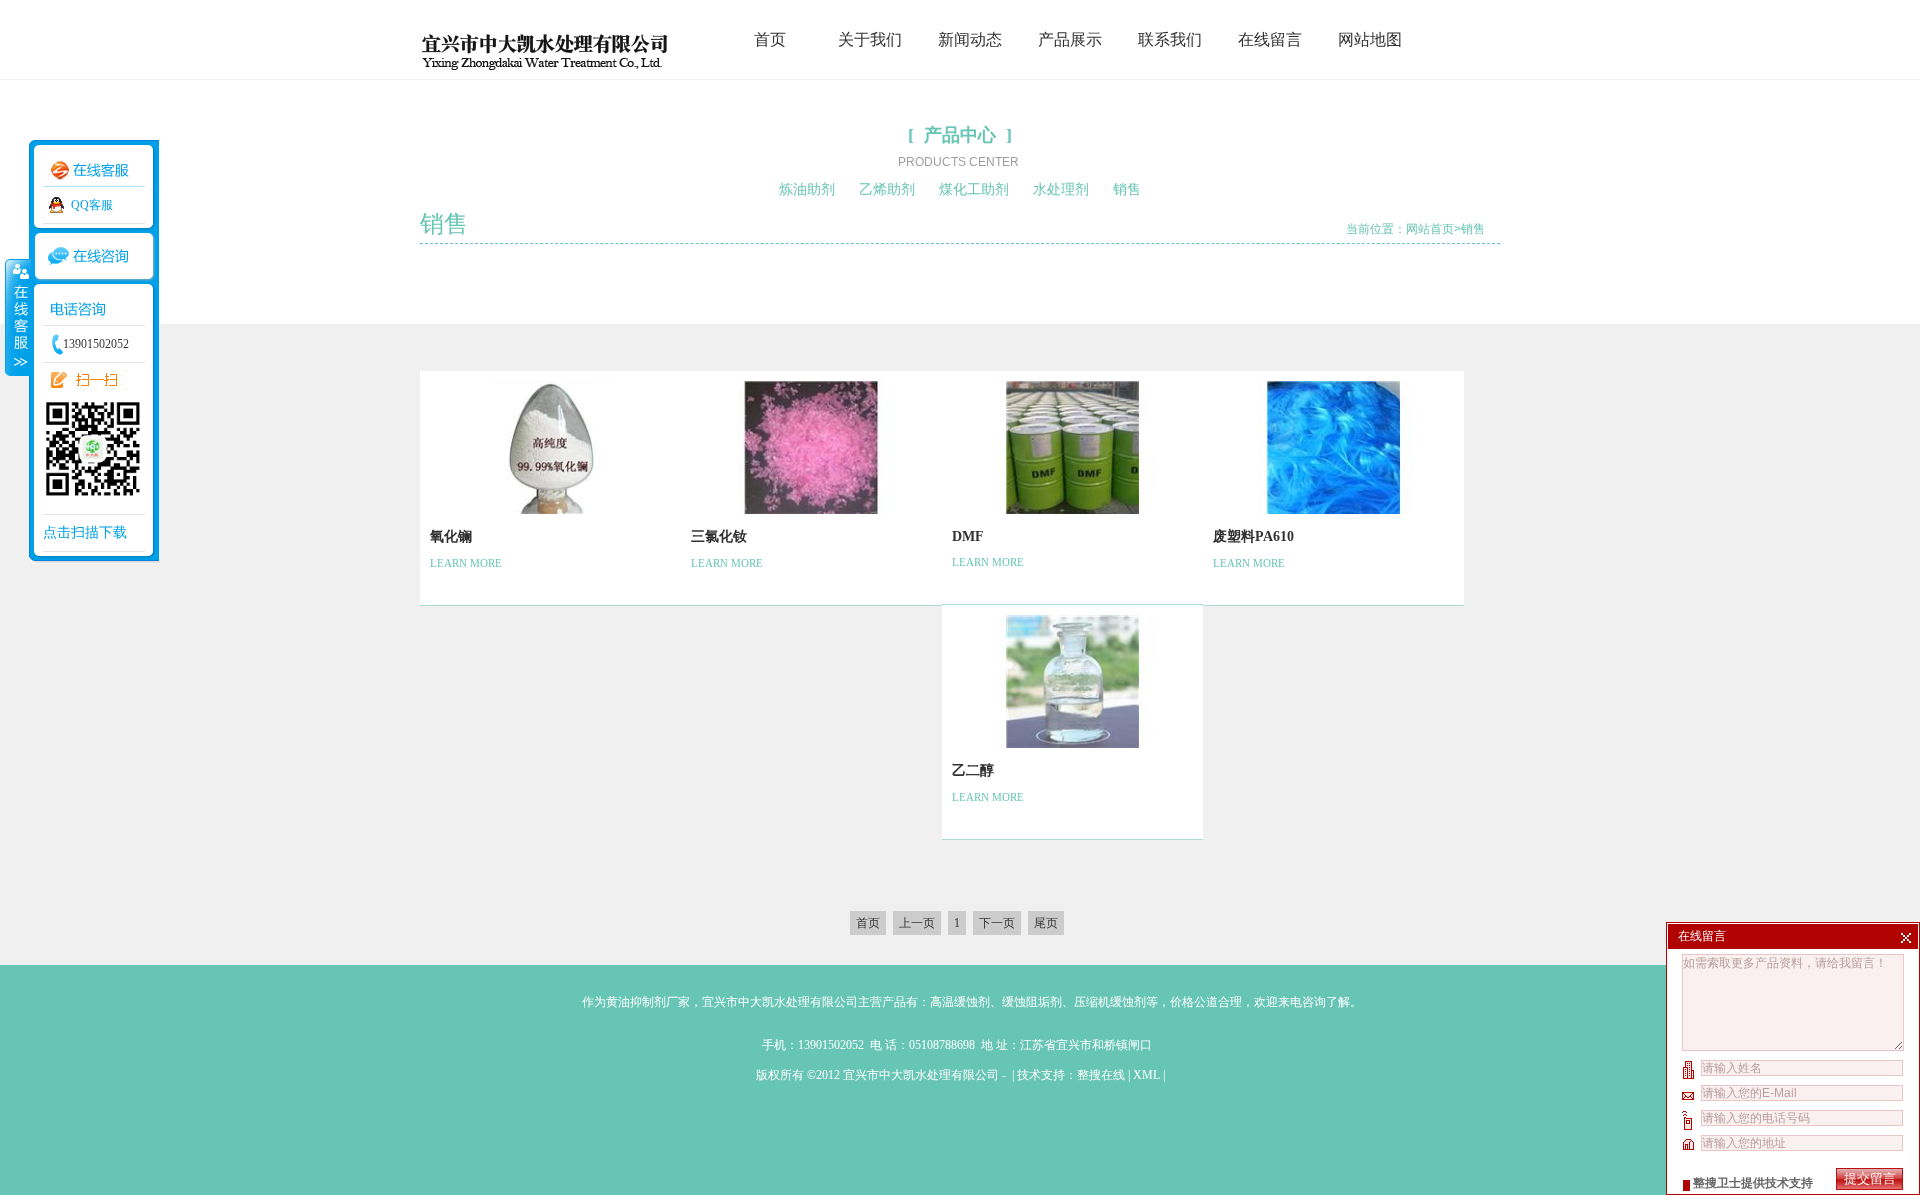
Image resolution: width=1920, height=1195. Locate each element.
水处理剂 (1061, 189)
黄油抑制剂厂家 (648, 1002)
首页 (770, 39)
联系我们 (1170, 39)
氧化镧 (451, 536)
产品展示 (1070, 39)
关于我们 (870, 39)
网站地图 (1370, 39)
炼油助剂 (807, 189)
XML (1146, 1075)
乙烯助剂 (887, 189)
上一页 (917, 923)
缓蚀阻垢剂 (1032, 1002)
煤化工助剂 (974, 189)
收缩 (17, 317)
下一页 (997, 923)
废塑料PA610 (1253, 536)
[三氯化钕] (811, 510)
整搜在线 (1101, 1075)
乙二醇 (973, 770)
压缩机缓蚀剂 (1110, 1002)
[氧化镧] (550, 510)
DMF (968, 536)
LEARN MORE (466, 563)
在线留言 (1270, 39)
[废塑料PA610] (1333, 510)
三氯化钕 (719, 536)
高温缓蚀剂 (960, 1002)
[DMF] (1072, 510)
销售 (1127, 189)
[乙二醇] (1072, 744)
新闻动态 (970, 39)
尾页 (1046, 923)
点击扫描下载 (85, 532)
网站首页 (1430, 229)
